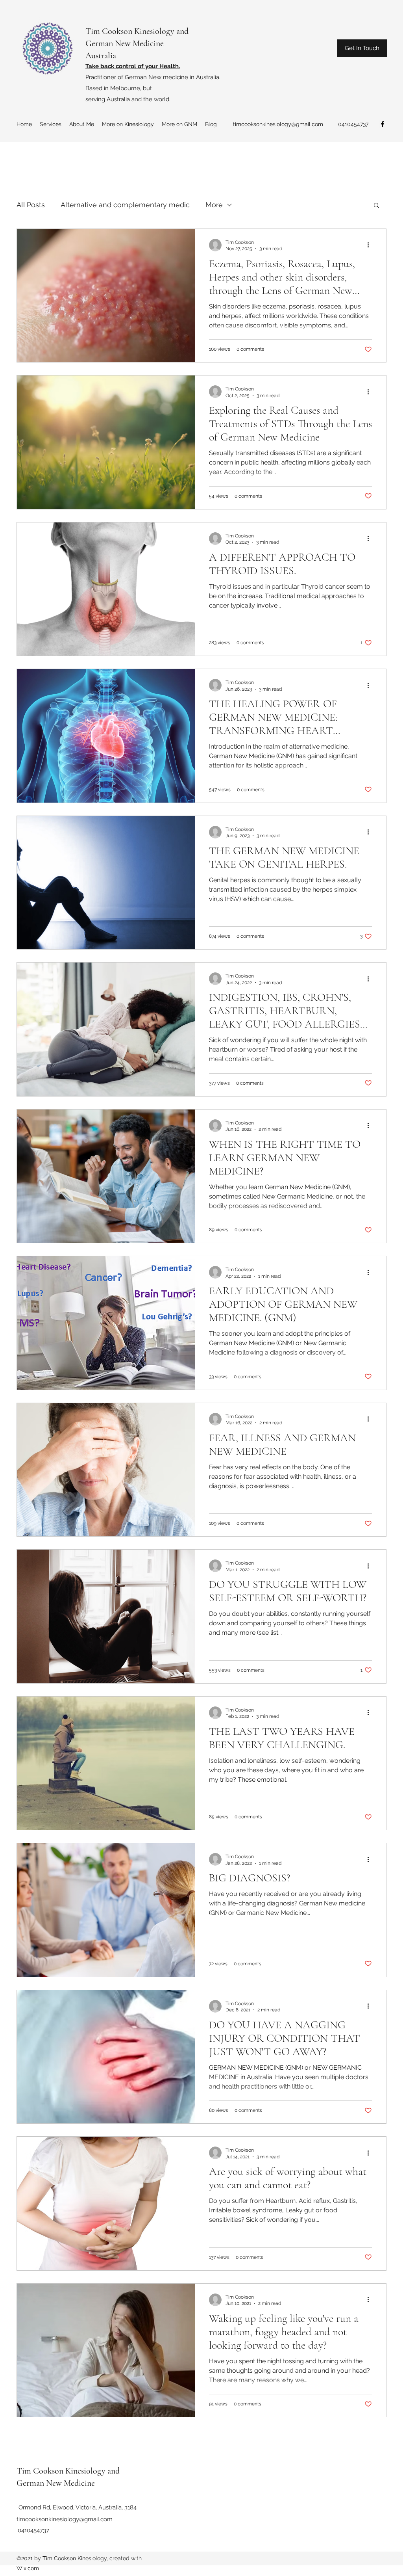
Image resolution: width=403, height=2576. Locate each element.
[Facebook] (383, 124)
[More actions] (371, 245)
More (214, 205)
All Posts (31, 205)
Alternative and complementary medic (125, 205)
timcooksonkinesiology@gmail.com (278, 124)
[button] (376, 206)
